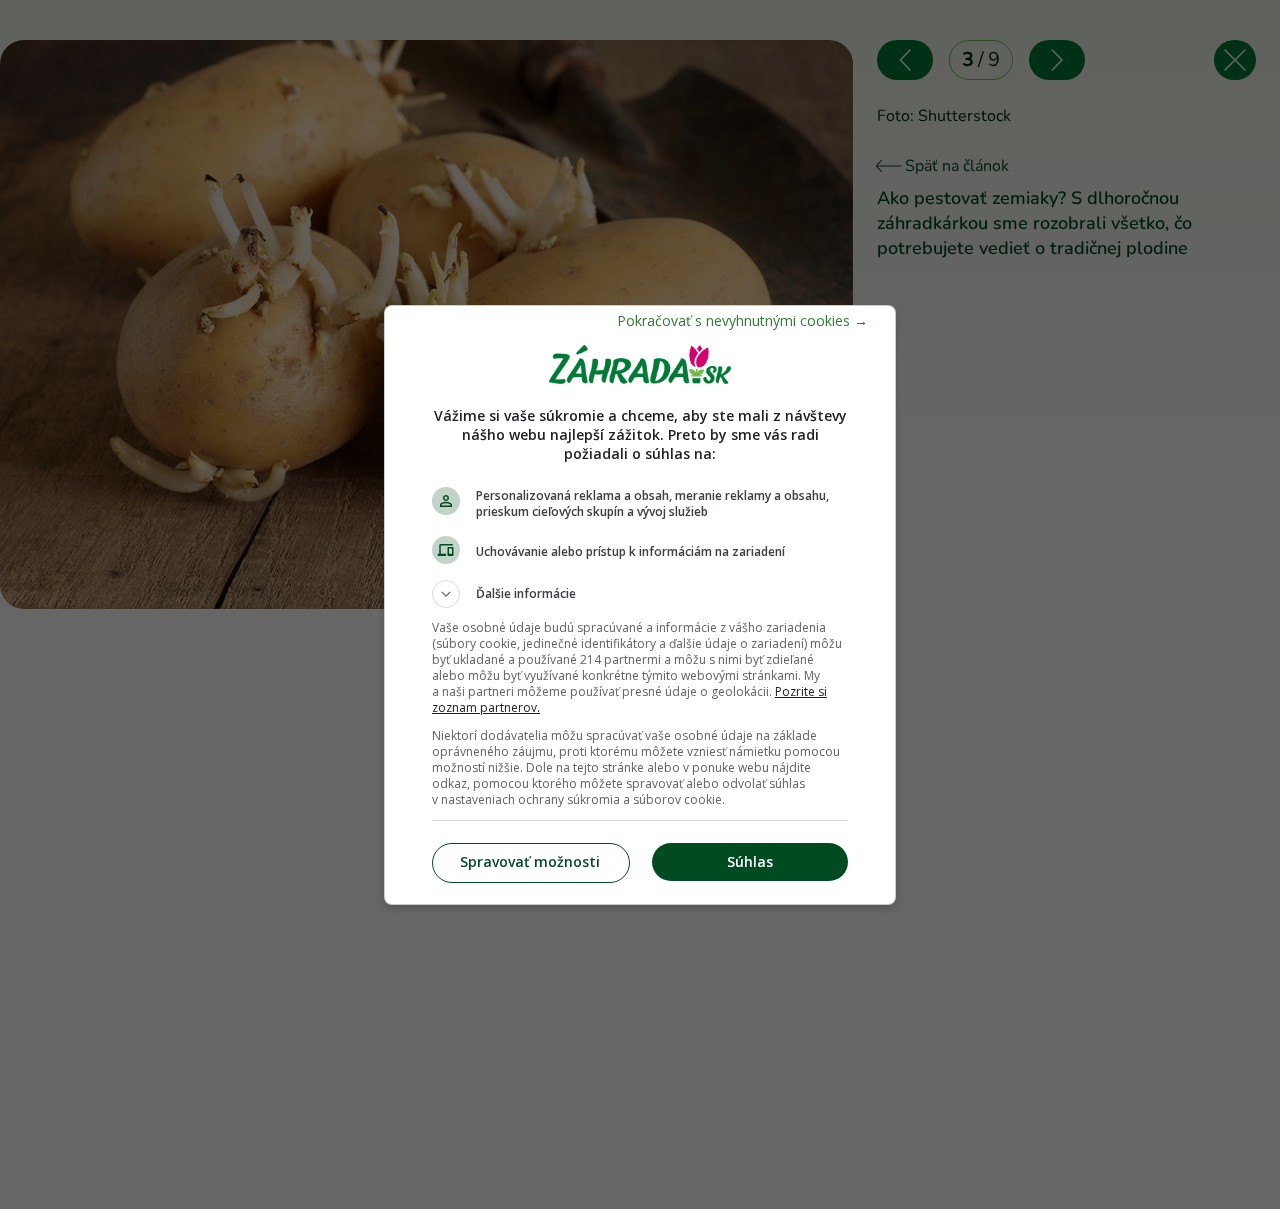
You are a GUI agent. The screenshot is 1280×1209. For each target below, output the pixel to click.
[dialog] (640, 605)
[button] (640, 594)
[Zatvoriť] (742, 320)
